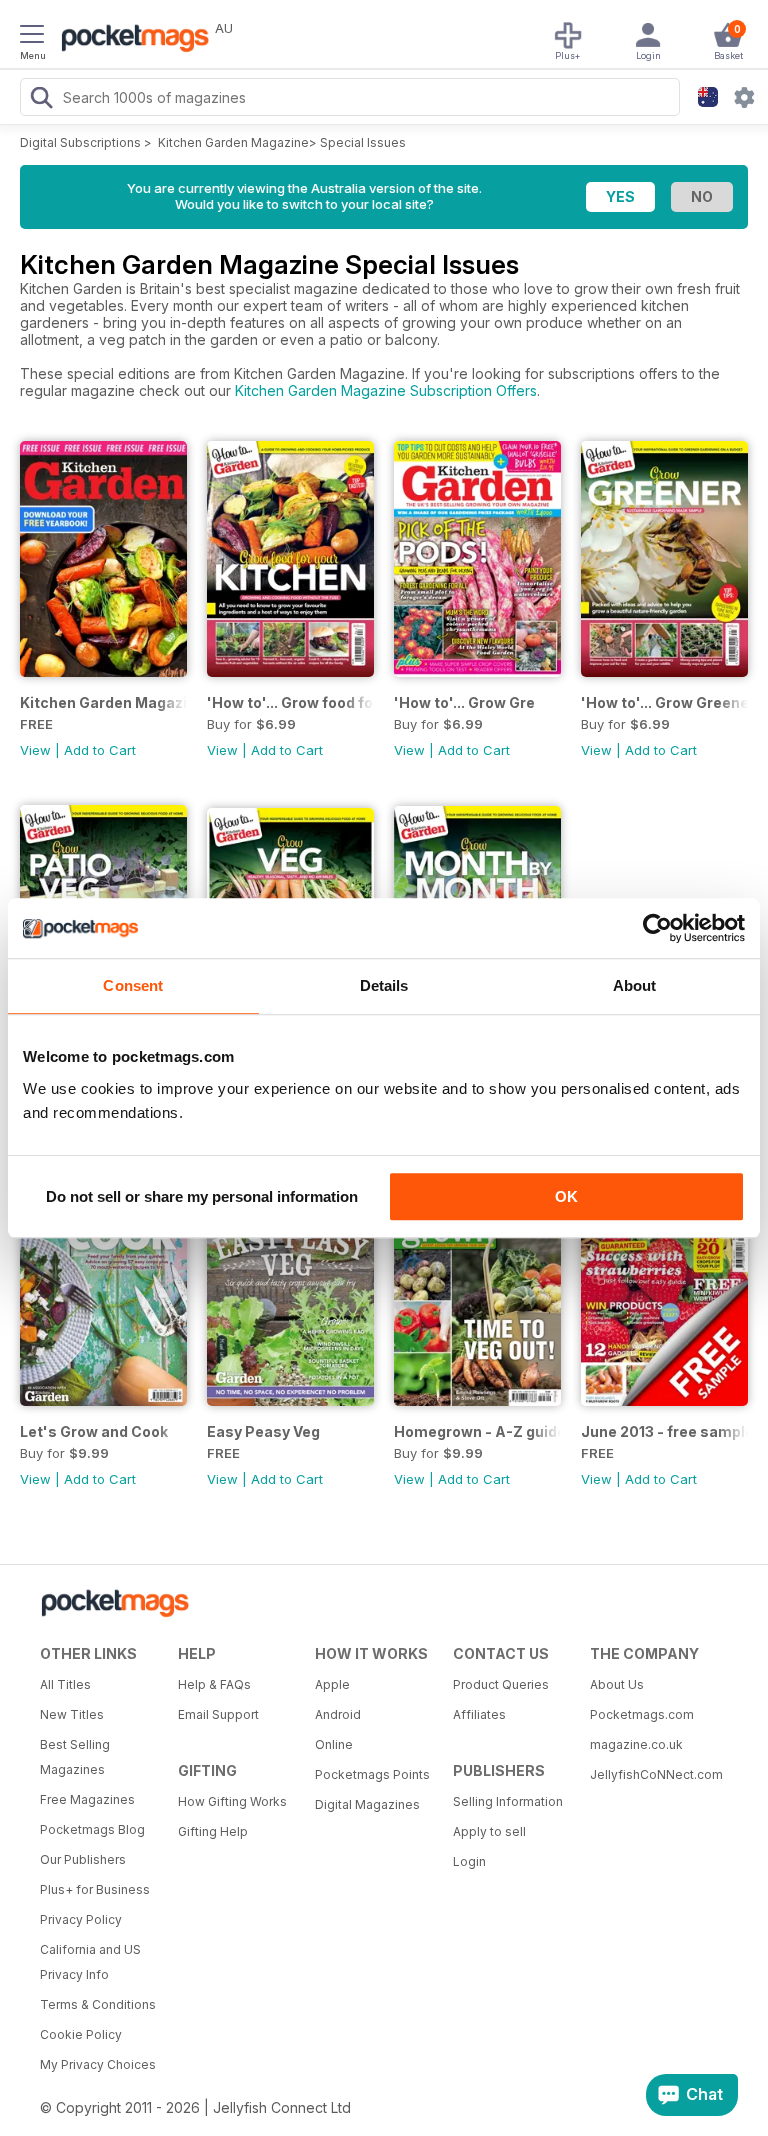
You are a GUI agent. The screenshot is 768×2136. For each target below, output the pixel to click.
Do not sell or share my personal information (202, 1196)
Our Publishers (83, 1859)
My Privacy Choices (98, 2064)
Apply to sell (489, 1831)
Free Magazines (87, 1799)
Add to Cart (100, 750)
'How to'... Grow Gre (464, 702)
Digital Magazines (367, 1804)
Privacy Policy (81, 1919)
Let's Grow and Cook (94, 1431)
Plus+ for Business (95, 1889)
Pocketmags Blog (92, 1829)
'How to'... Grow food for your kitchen (290, 702)
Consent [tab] (133, 985)
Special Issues (363, 142)
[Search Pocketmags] (41, 100)
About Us (617, 1684)
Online (334, 1744)
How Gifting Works (232, 1801)
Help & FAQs (214, 1684)
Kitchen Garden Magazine (233, 142)
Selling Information (508, 1801)
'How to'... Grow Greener (664, 702)
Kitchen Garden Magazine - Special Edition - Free (103, 702)
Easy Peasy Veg (263, 1431)
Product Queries (501, 1684)
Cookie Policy (81, 2034)
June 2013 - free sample (664, 1431)
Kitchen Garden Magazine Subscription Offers (386, 390)
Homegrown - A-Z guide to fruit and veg (477, 1431)
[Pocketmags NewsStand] (130, 40)
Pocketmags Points (372, 1774)
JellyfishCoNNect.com (652, 1774)
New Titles (72, 1714)
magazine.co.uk (636, 1744)
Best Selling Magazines (75, 1757)
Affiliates (479, 1714)
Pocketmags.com (642, 1714)
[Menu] (32, 37)
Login (469, 1861)
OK (566, 1196)
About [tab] (635, 985)
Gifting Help (213, 1831)
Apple (332, 1684)
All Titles (65, 1684)
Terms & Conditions (98, 2004)
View (35, 750)
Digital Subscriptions (80, 142)
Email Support (218, 1714)
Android (338, 1714)
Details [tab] (384, 985)
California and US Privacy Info (90, 1962)
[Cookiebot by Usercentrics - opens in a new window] (657, 928)
